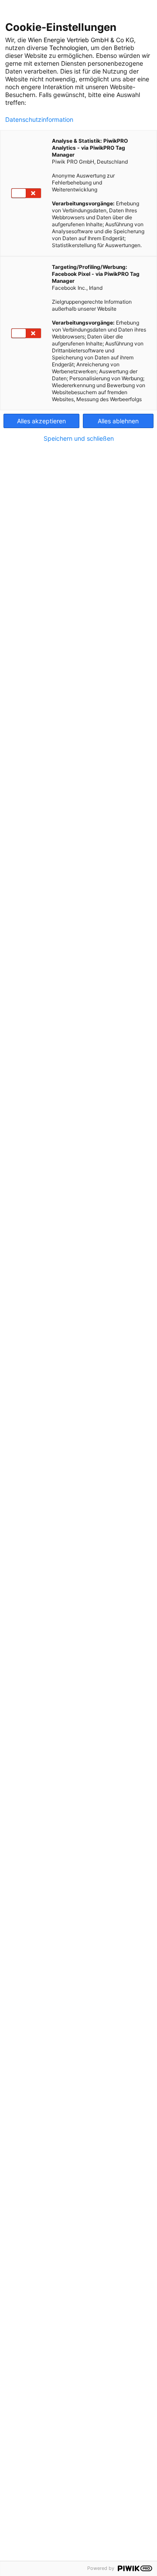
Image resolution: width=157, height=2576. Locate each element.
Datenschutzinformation (39, 120)
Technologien (68, 48)
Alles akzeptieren (41, 421)
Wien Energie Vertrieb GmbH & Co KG (81, 40)
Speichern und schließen (79, 439)
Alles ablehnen (118, 421)
